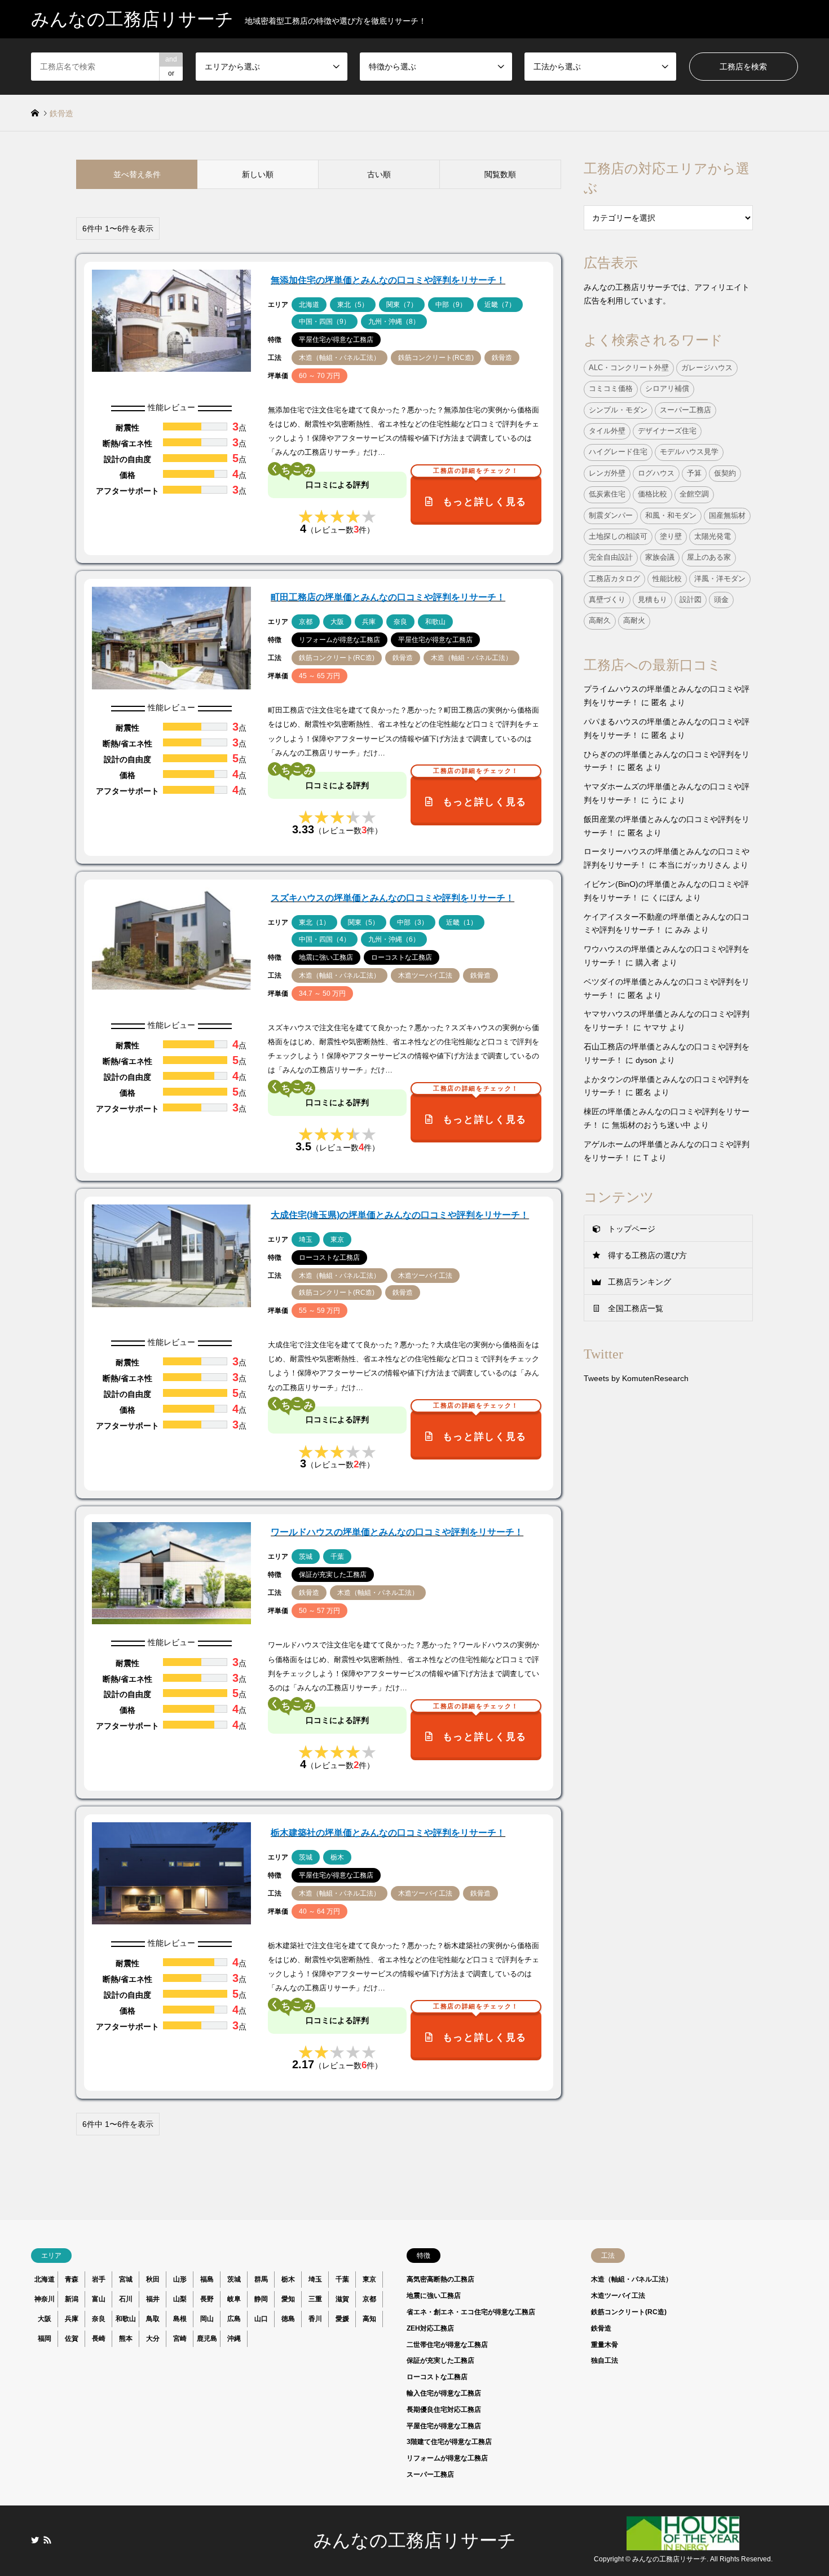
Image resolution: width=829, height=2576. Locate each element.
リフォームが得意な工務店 (447, 2458)
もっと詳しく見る (480, 491)
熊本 (126, 2338)
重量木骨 (605, 2345)
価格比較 (652, 494)
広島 (234, 2319)
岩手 (99, 2279)
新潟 (72, 2299)
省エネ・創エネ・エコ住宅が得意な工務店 (471, 2312)
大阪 (45, 2319)
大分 (153, 2338)
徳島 (288, 2319)
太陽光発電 (713, 537)
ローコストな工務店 (437, 2377)
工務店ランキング (640, 1282)
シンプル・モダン (618, 410)
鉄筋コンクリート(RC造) (629, 2312)
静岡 (261, 2299)
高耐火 (634, 621)
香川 (315, 2319)
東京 (369, 2279)
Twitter (35, 2540)
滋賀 (342, 2299)
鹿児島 (207, 2338)
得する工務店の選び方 (647, 1255)
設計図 (691, 600)
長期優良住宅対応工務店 (444, 2410)
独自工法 (605, 2360)
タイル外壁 (607, 431)
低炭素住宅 (607, 494)
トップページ (632, 1229)
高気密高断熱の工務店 (440, 2279)
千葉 (342, 2279)
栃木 (288, 2279)
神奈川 (45, 2299)
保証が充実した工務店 (440, 2360)
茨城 (234, 2279)
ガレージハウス (707, 368)
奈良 (99, 2319)
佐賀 (72, 2338)
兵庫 (72, 2319)
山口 (261, 2319)
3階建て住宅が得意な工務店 (449, 2442)
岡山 (207, 2319)
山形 (180, 2279)
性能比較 (667, 579)
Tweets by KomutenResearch (636, 1378)
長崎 (99, 2338)
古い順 (379, 174)
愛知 (288, 2299)
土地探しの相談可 (618, 537)
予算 (694, 473)
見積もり (652, 600)
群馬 (261, 2279)
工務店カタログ (614, 579)
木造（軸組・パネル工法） (632, 2279)
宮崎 (180, 2338)
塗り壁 (671, 537)
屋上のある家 (709, 557)
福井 (153, 2299)
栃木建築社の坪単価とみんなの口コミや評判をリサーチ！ (388, 1833)
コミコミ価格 (611, 389)
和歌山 (126, 2319)
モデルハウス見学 (689, 452)
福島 (207, 2279)
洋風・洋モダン (720, 579)
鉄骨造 (601, 2328)
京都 (369, 2299)
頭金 (721, 600)
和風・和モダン (671, 516)
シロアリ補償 (667, 389)
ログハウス (656, 473)
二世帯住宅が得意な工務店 (447, 2345)
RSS (47, 2540)
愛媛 (342, 2319)
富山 (99, 2299)
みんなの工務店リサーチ (415, 2540)
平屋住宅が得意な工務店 (444, 2426)
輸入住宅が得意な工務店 (444, 2393)
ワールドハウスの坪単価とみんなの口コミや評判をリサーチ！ (397, 1532)
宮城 (126, 2279)
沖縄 (234, 2338)
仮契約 (725, 473)
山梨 (180, 2299)
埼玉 (315, 2279)
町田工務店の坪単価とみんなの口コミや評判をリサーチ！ (388, 597)
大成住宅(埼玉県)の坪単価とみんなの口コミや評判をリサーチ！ (400, 1215)
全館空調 (694, 494)
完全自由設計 (611, 557)
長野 (207, 2299)
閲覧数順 (500, 174)
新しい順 (258, 174)
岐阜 (234, 2299)
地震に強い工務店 (434, 2296)
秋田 (153, 2279)
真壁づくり (607, 600)
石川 (126, 2299)
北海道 (45, 2279)
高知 (369, 2319)
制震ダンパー (611, 516)
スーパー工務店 (685, 410)
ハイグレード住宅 (618, 452)
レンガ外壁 (607, 473)
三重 (315, 2299)
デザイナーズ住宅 (667, 431)
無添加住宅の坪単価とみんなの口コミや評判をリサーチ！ (388, 280)
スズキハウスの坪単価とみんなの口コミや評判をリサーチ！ (393, 898)
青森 (72, 2279)
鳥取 (153, 2319)
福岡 (45, 2338)
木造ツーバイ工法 (618, 2296)
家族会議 (660, 557)
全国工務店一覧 (636, 1308)
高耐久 (600, 621)
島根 (180, 2319)
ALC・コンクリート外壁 (629, 368)
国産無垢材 (727, 516)
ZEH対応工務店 (430, 2328)
